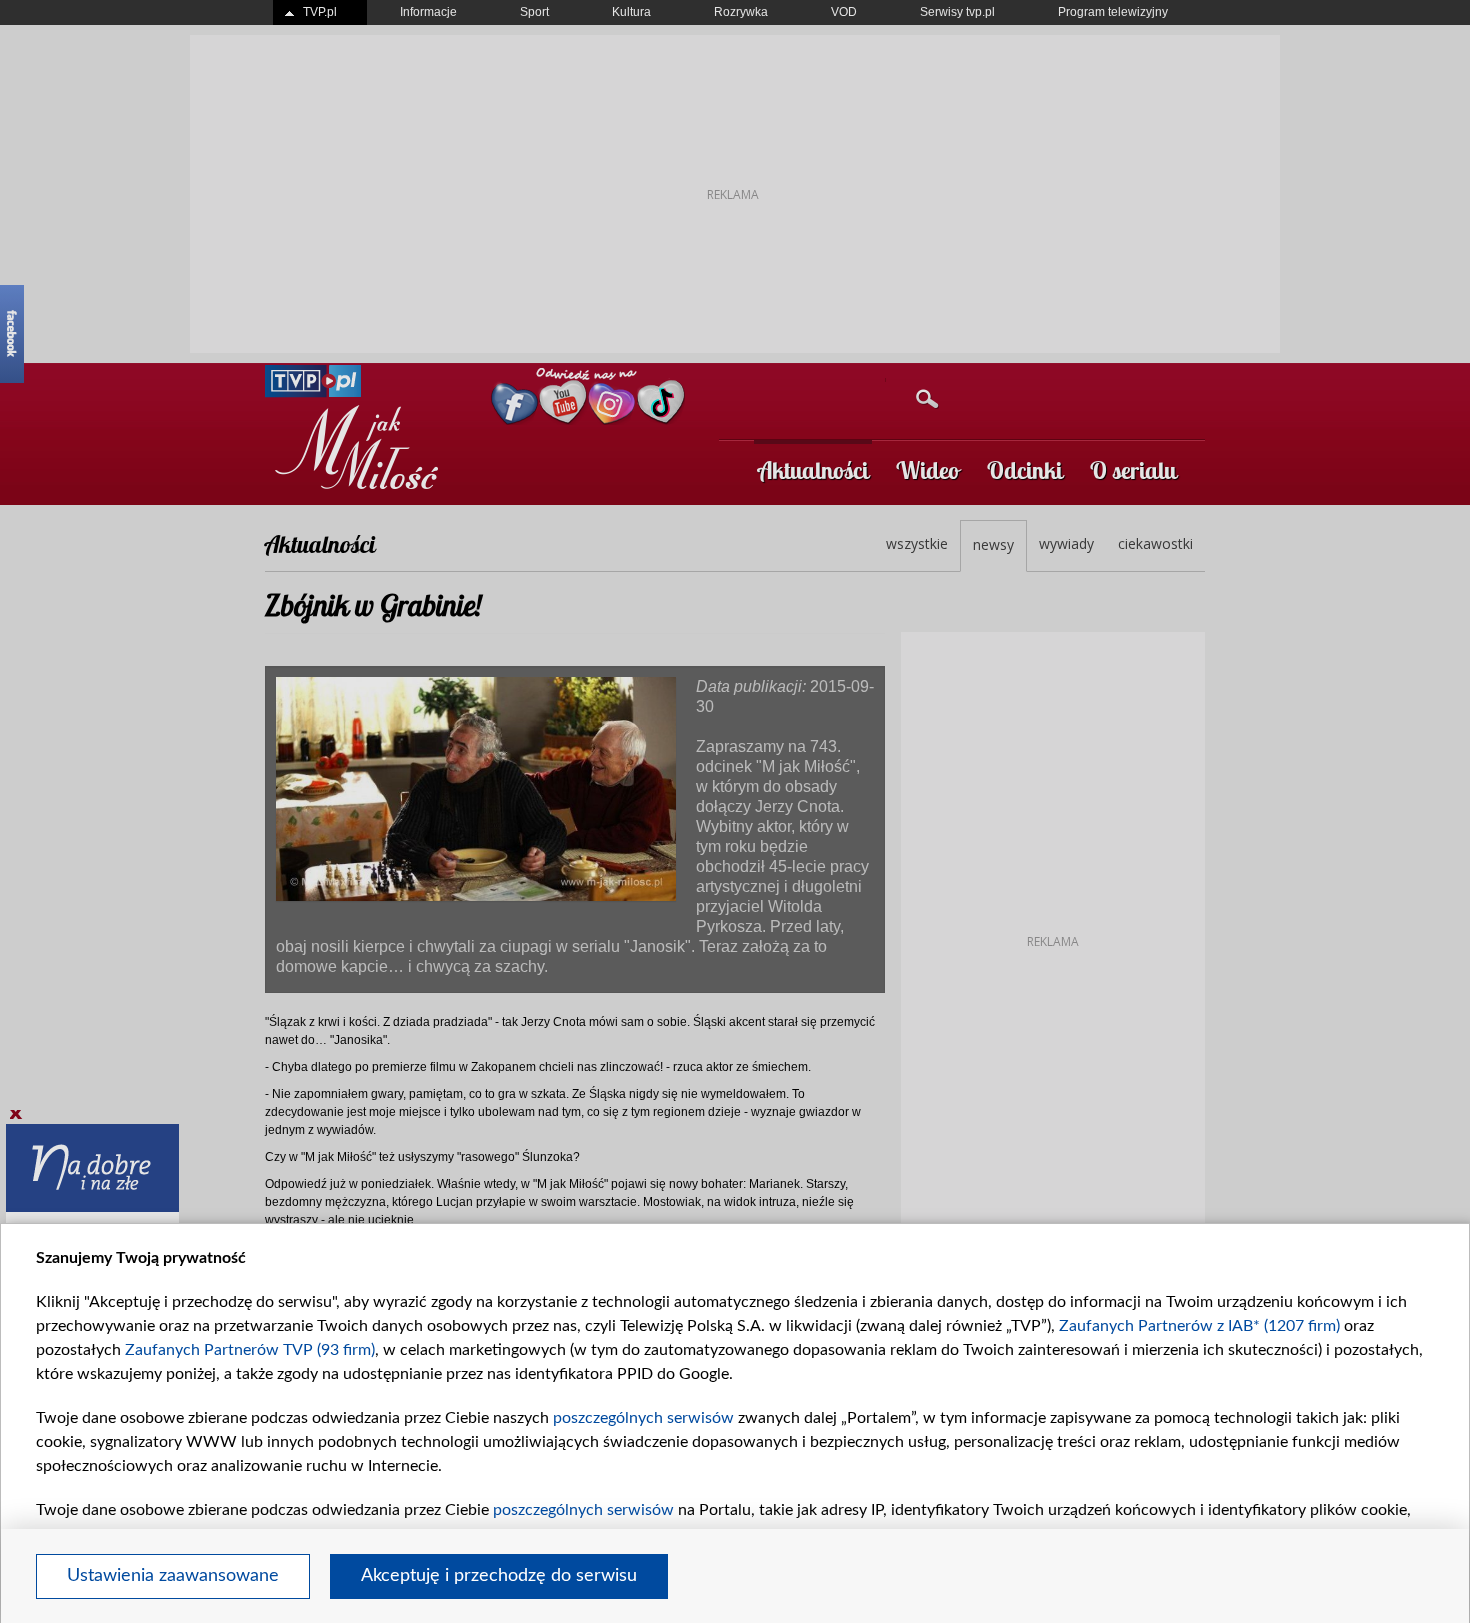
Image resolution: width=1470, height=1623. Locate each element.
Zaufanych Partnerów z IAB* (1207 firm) (1199, 1326)
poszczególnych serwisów (643, 1418)
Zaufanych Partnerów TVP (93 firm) (250, 1350)
